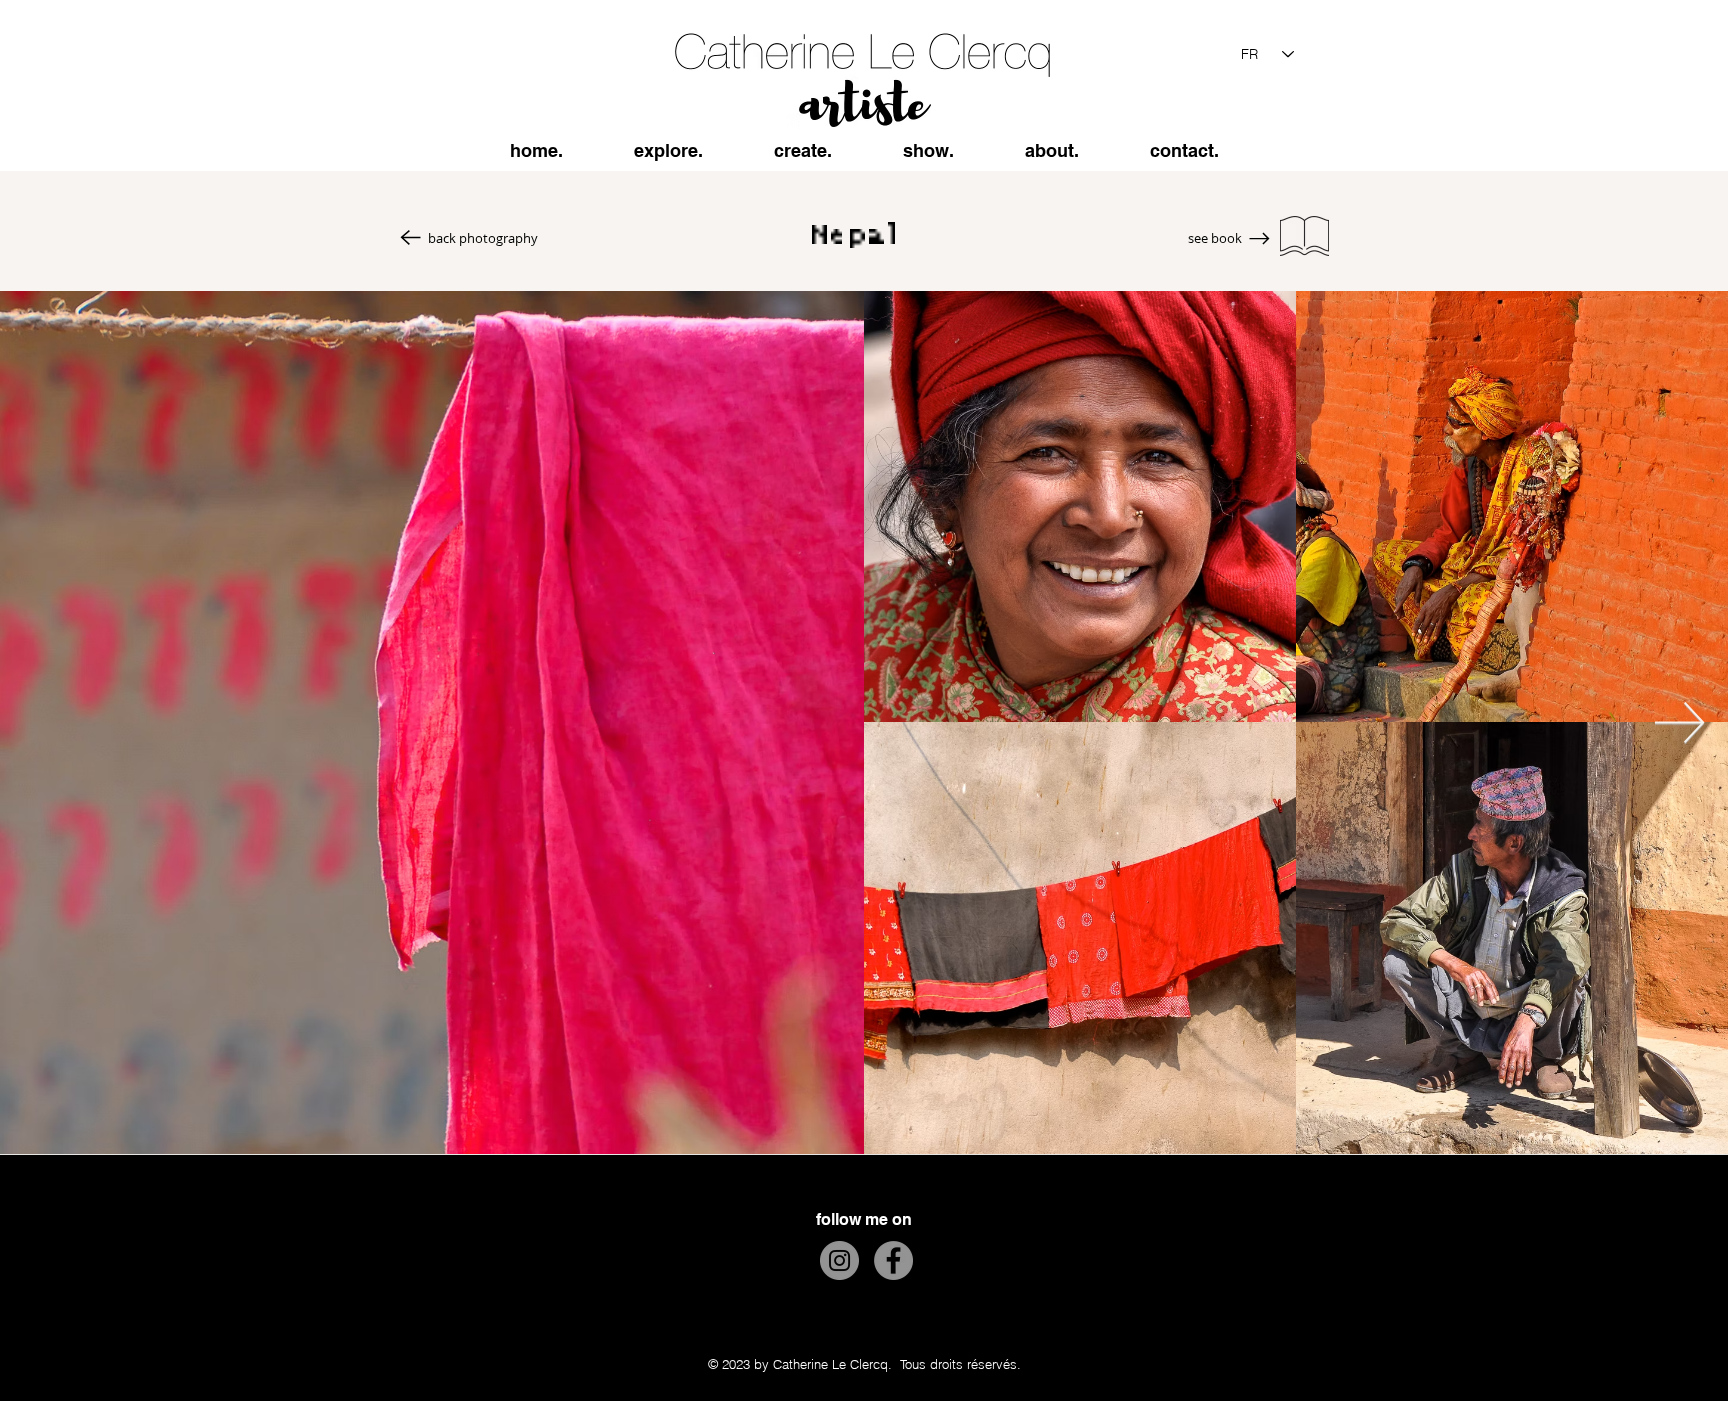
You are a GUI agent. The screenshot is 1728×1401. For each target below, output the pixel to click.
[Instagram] (839, 1260)
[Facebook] (893, 1260)
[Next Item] (1680, 722)
